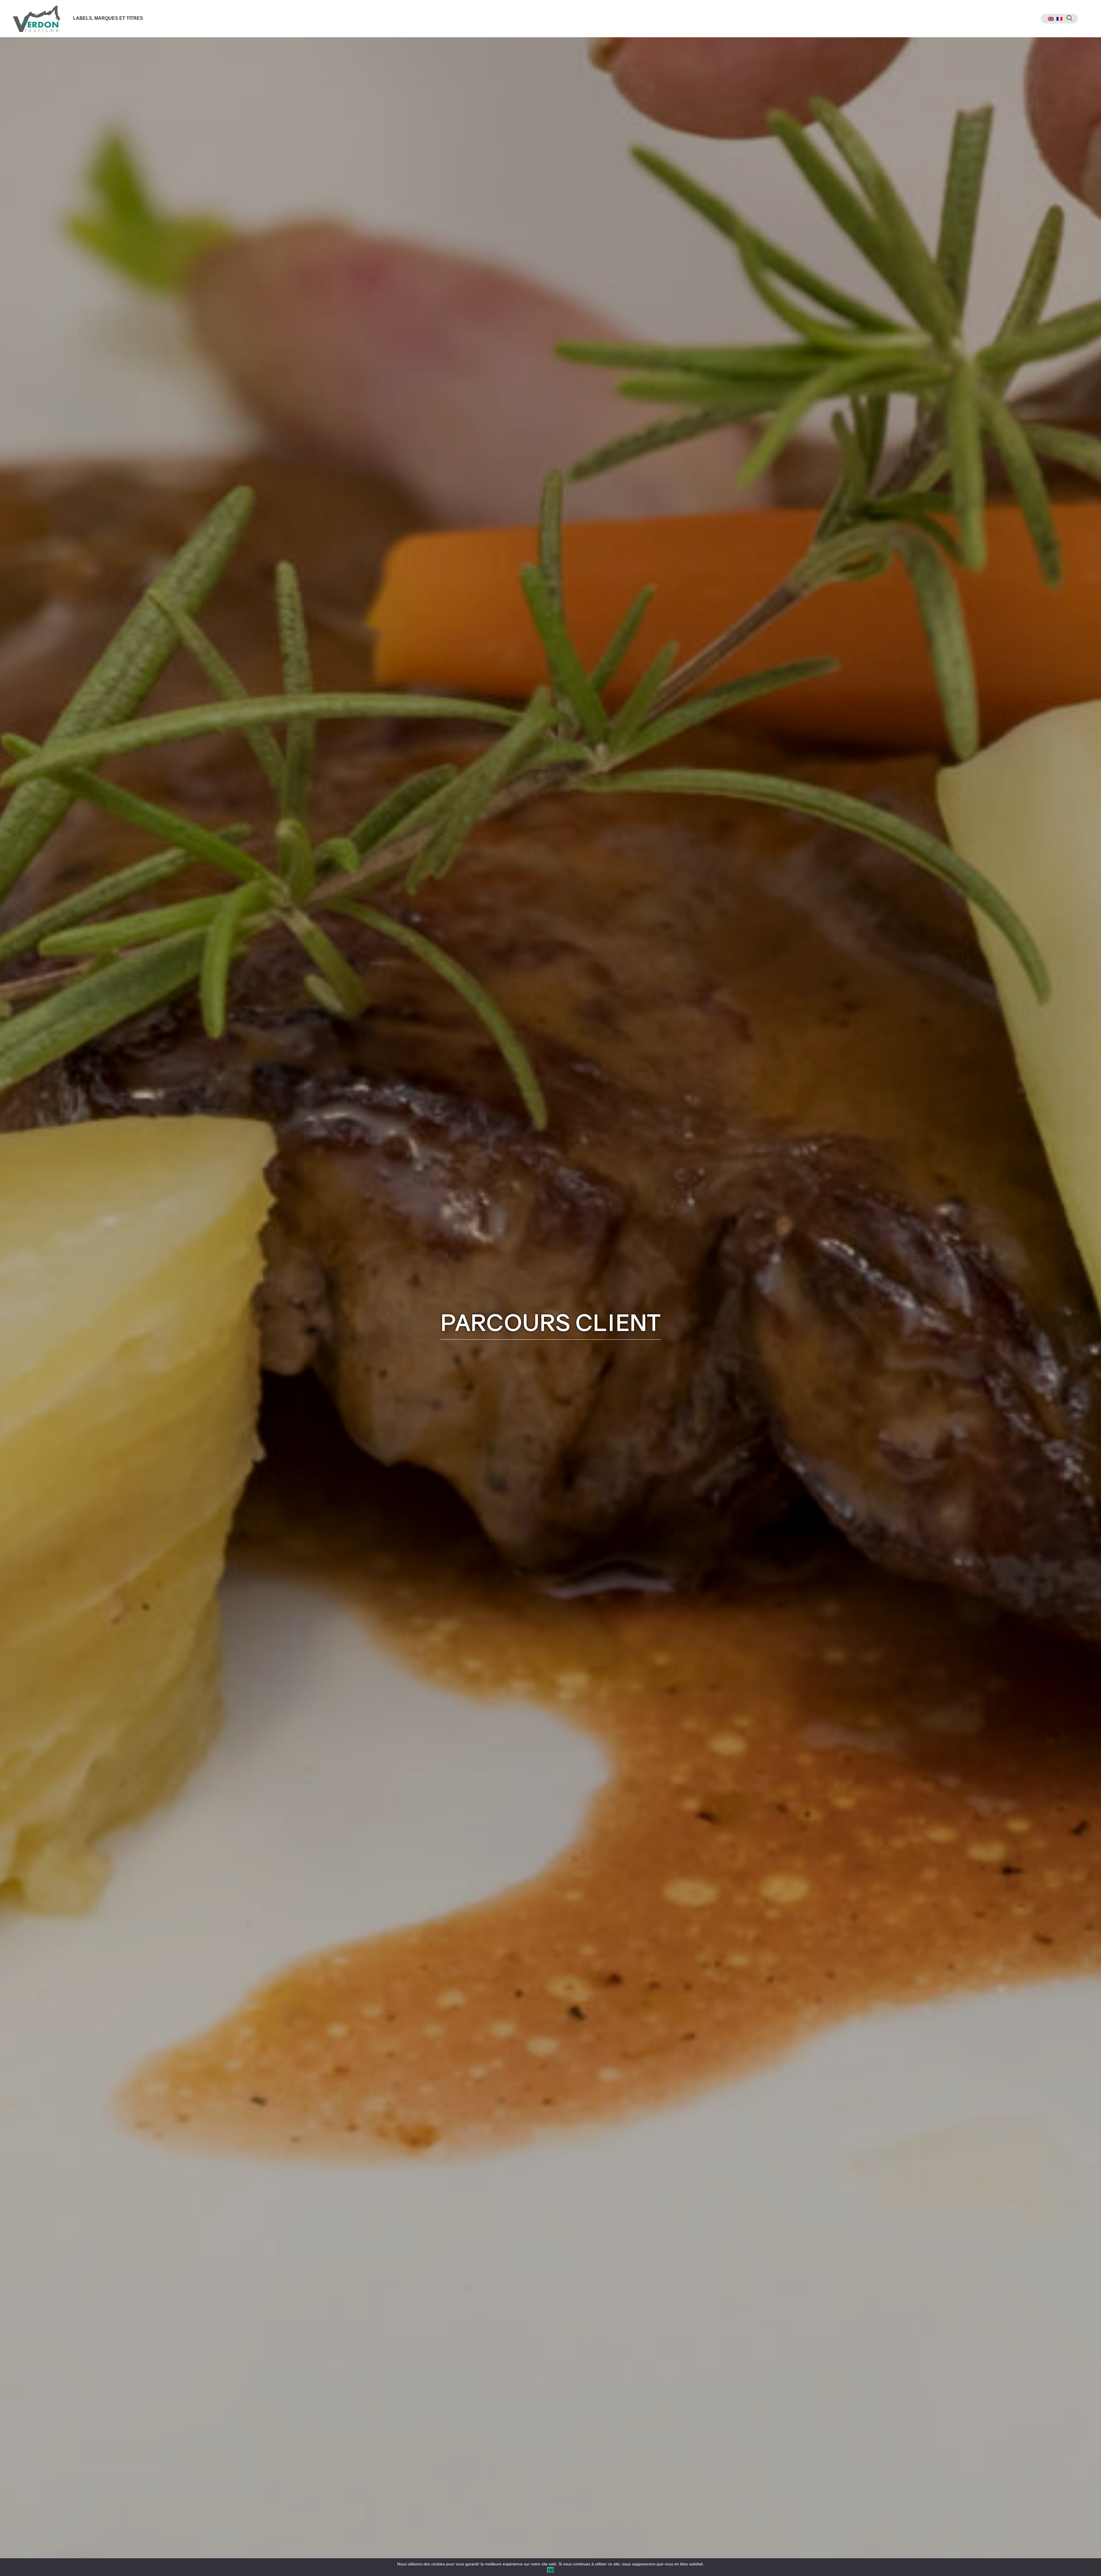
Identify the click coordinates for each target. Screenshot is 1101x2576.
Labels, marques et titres (108, 18)
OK (550, 2570)
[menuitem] (1051, 19)
